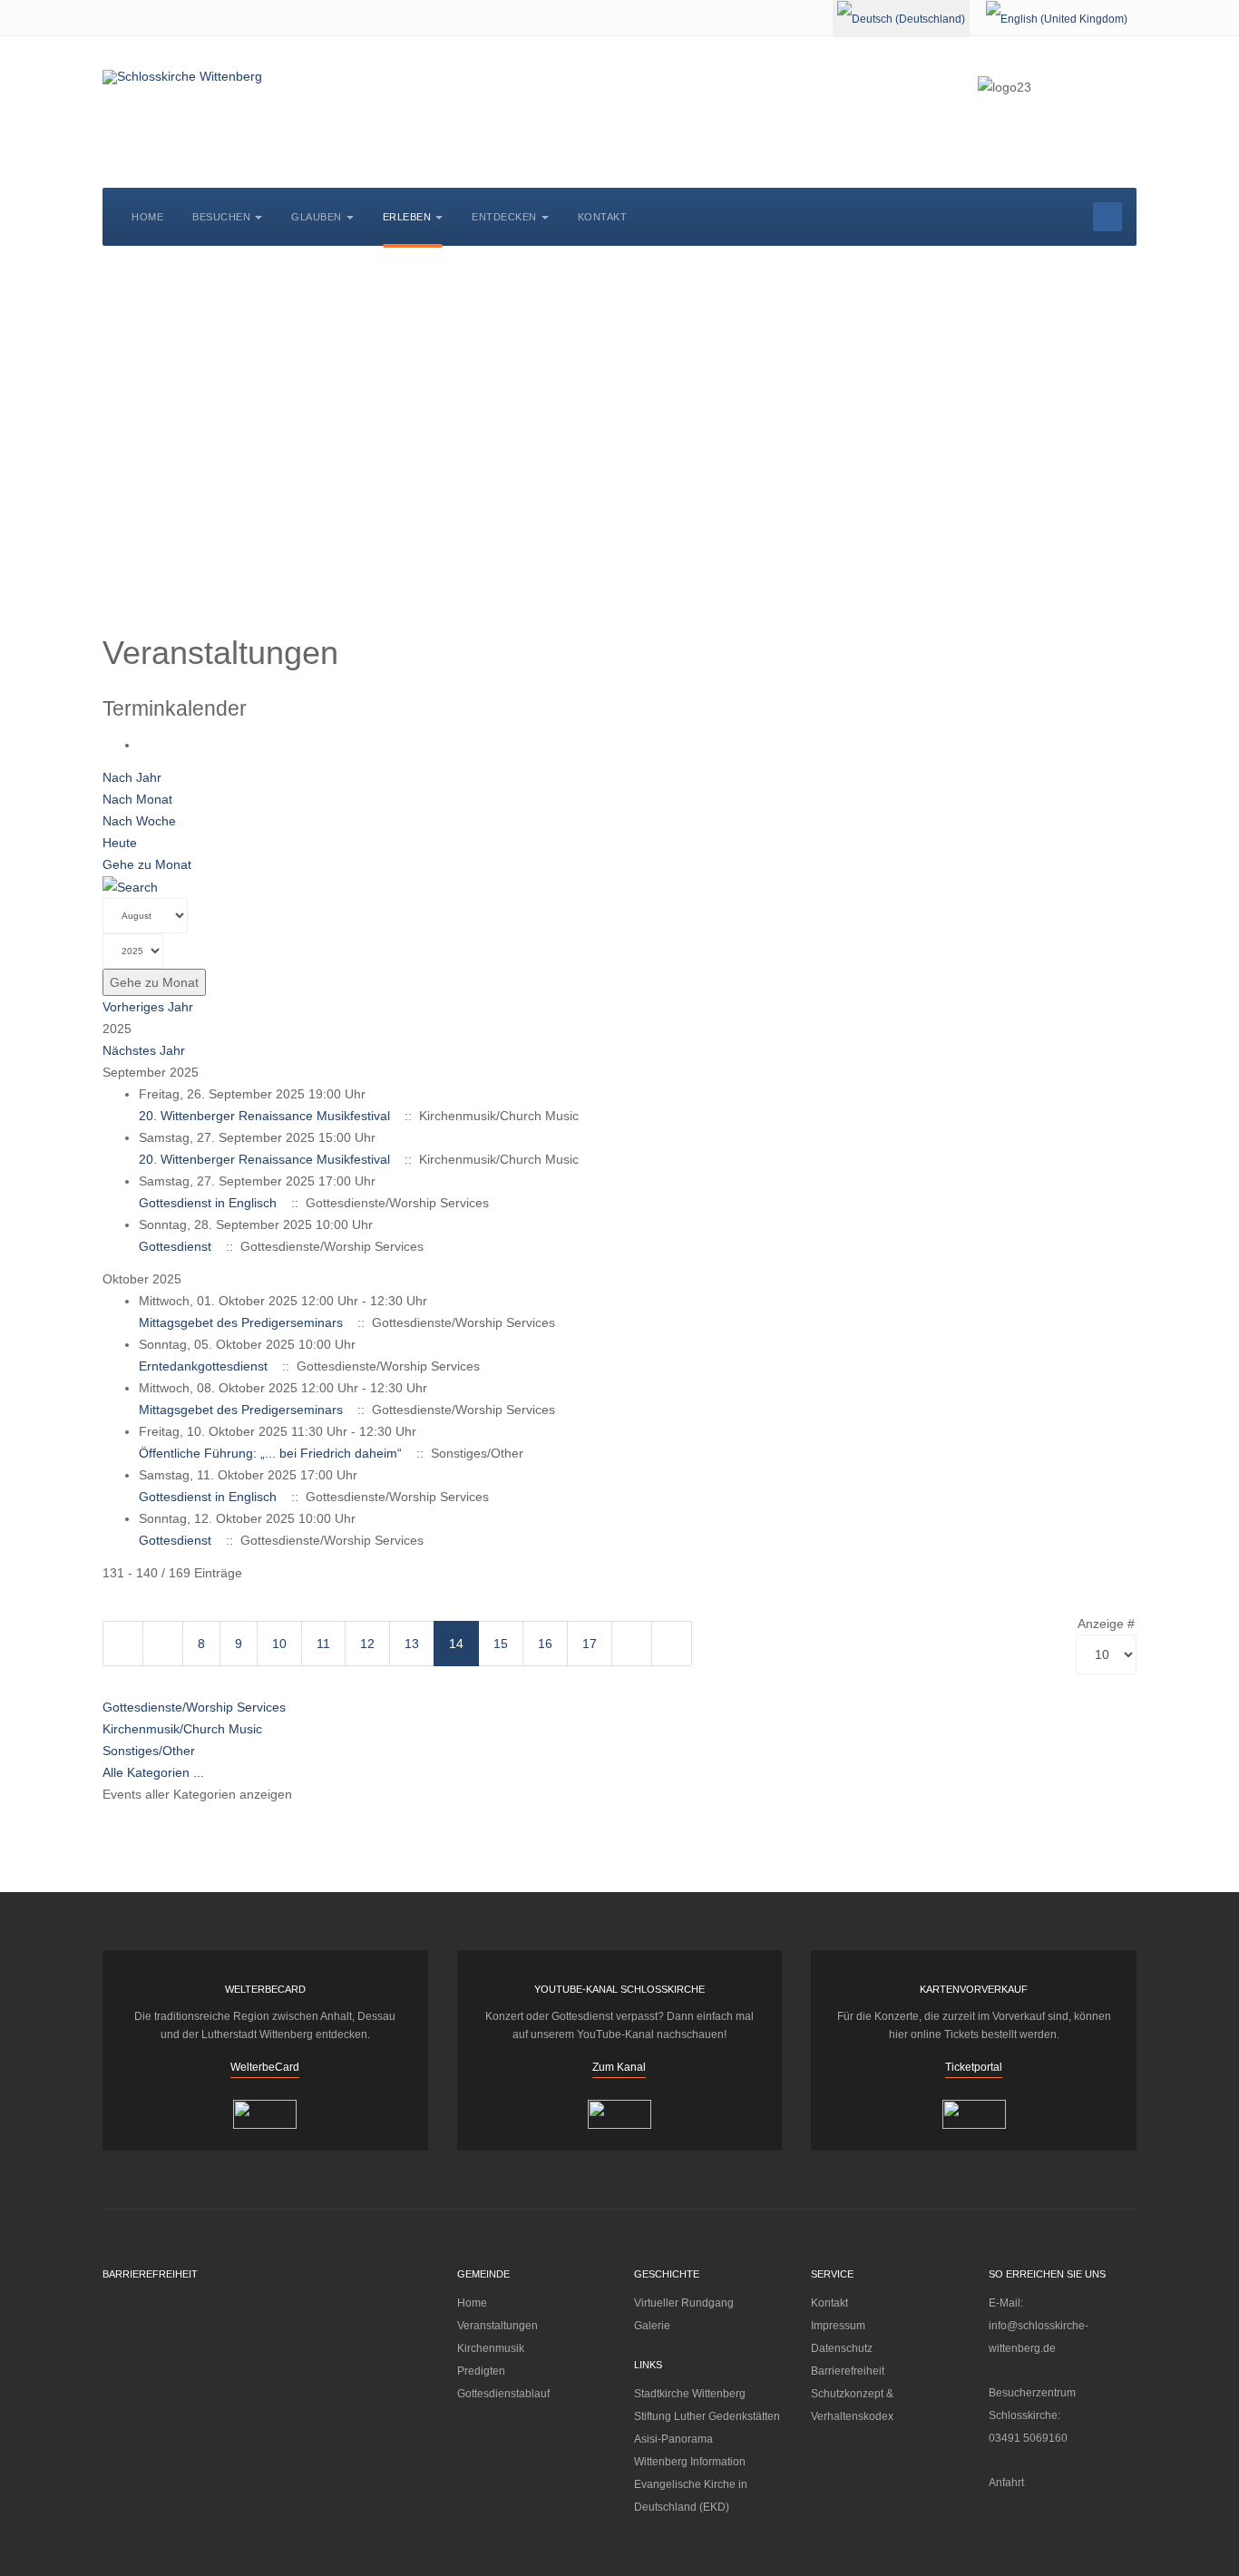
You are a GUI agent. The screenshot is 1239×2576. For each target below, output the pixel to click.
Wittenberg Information (690, 2462)
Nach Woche (139, 821)
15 (501, 1644)
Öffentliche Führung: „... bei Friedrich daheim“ (270, 1453)
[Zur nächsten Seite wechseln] (632, 1644)
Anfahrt (1006, 2483)
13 (412, 1644)
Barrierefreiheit (848, 2371)
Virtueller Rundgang (684, 2303)
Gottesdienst (175, 1246)
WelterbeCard (265, 2067)
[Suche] (130, 886)
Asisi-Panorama (673, 2439)
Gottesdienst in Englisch (208, 1203)
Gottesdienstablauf (503, 2394)
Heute (120, 843)
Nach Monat (137, 799)
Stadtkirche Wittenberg (690, 2394)
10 (279, 1644)
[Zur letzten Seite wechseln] (672, 1644)
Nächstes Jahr (144, 1050)
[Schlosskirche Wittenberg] (182, 77)
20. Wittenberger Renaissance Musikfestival (264, 1116)
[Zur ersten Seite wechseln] (123, 1644)
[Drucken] (144, 745)
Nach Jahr (132, 777)
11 (323, 1644)
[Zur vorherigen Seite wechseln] (163, 1644)
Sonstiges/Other (149, 1751)
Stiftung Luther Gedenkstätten (707, 2416)
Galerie (652, 2326)
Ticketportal (974, 2067)
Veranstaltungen (498, 2326)
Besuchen (221, 217)
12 (367, 1644)
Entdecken (504, 217)
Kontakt (603, 217)
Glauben (317, 217)
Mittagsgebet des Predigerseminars (241, 1322)
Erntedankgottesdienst (203, 1366)
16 (545, 1644)
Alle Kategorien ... (153, 1772)
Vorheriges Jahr (148, 1007)
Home (147, 217)
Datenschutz (842, 2348)
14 (456, 1644)
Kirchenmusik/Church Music (182, 1729)
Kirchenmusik (491, 2348)
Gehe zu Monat (147, 864)
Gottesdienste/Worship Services (194, 1707)
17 (590, 1644)
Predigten (481, 2371)
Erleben (407, 217)
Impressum (838, 2326)
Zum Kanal (619, 2067)
